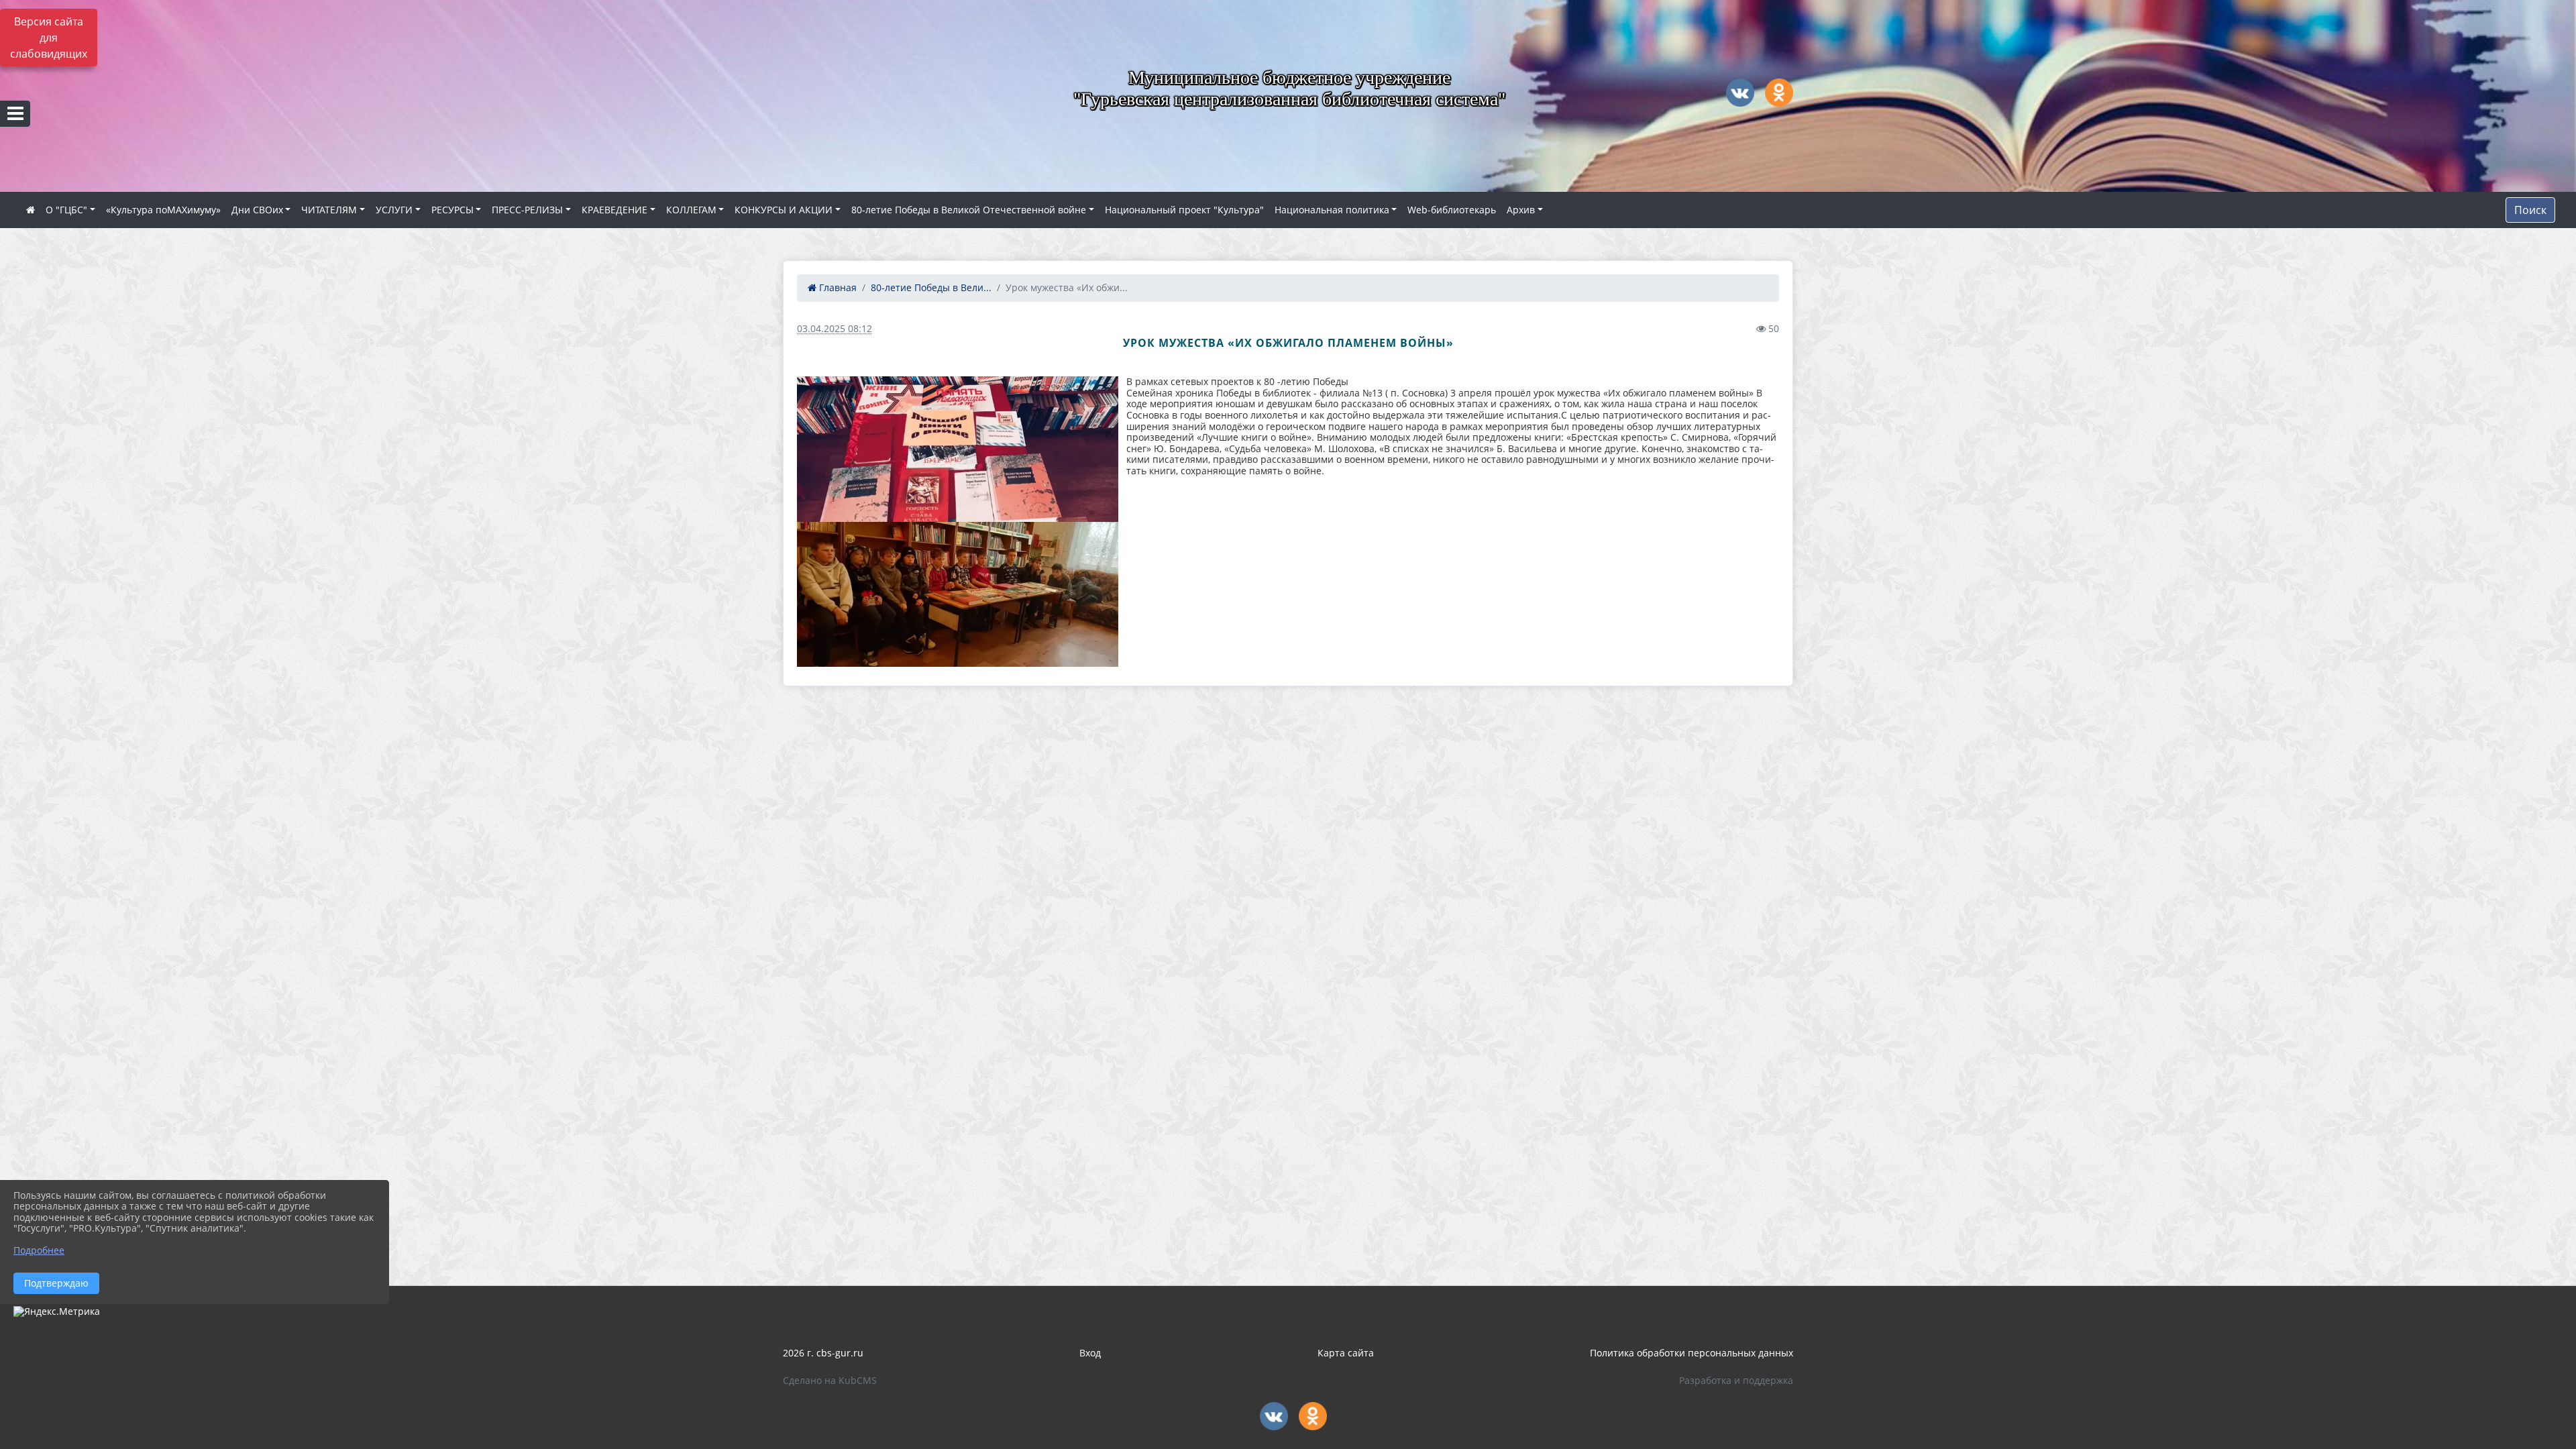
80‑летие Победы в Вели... (931, 287)
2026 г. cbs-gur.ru (823, 1353)
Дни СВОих (257, 210)
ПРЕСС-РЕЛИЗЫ (527, 210)
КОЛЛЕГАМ (691, 210)
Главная (837, 287)
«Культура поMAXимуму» (163, 210)
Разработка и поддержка (1736, 1380)
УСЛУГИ (394, 210)
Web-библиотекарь (1452, 210)
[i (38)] (958, 594)
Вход (1090, 1353)
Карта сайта (1346, 1353)
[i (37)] (958, 449)
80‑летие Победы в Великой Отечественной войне (969, 210)
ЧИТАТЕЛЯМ (329, 210)
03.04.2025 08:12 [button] (835, 328)
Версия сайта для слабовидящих (49, 38)
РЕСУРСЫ (452, 210)
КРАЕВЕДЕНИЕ (614, 210)
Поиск (2530, 210)
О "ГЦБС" (66, 210)
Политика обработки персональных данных (1692, 1353)
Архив (1521, 210)
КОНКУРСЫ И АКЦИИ (784, 210)
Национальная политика (1332, 210)
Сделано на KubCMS (830, 1380)
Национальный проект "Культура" (1184, 210)
